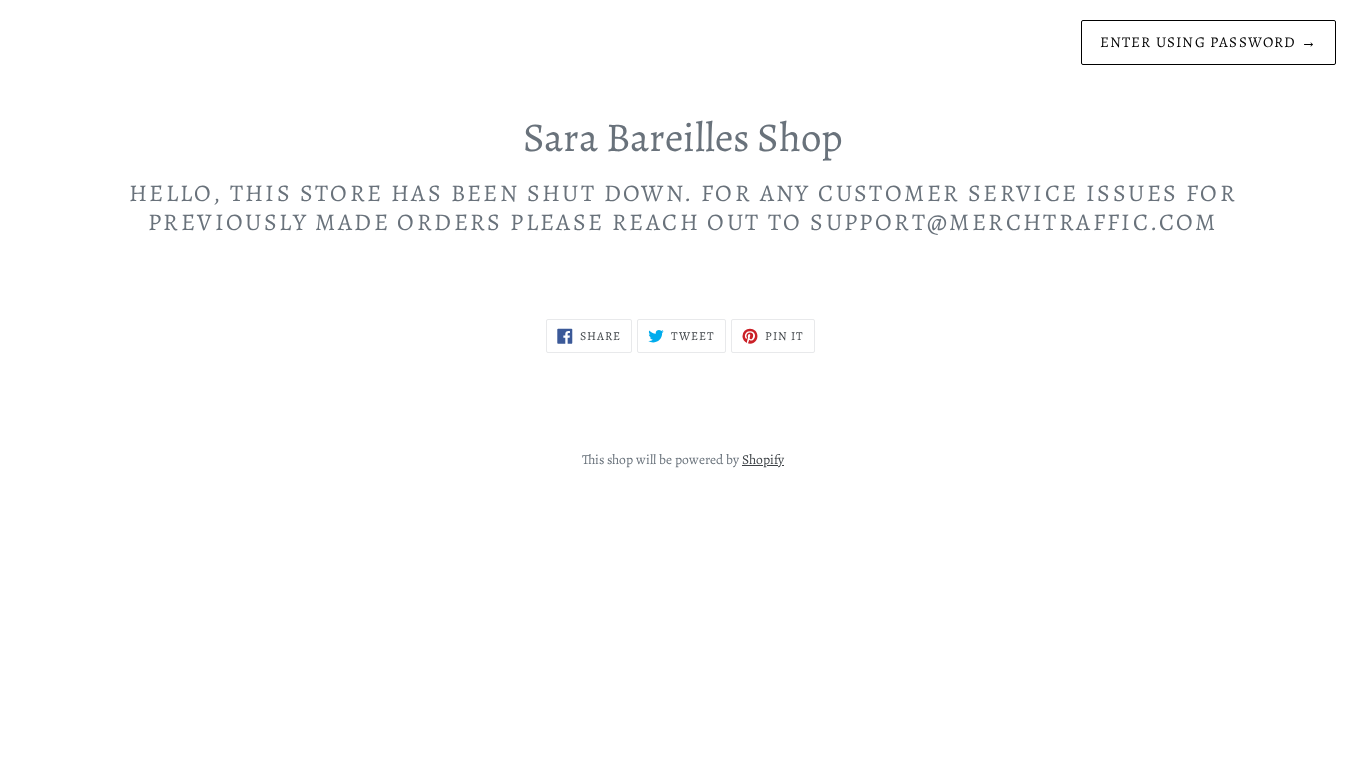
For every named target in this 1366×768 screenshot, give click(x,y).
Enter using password (1208, 42)
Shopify (763, 459)
